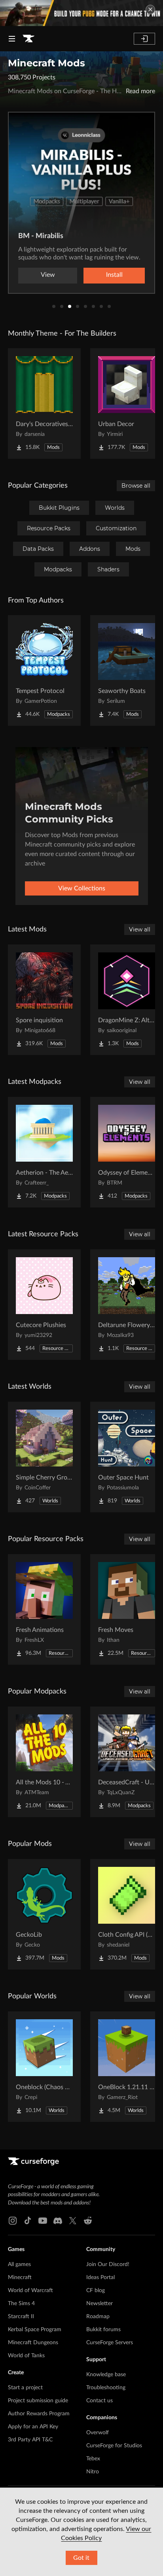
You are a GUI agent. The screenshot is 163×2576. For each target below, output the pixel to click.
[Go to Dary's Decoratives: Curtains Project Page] (44, 404)
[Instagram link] (13, 2221)
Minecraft (20, 2277)
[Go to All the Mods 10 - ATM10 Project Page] (44, 1762)
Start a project (25, 2388)
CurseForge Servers (110, 2343)
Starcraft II (21, 2317)
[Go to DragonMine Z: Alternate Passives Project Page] (127, 1000)
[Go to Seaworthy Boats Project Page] (127, 670)
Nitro (93, 2472)
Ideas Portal (100, 2277)
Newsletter (100, 2304)
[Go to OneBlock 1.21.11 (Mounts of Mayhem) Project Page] (127, 2067)
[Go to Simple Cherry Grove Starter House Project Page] (44, 1457)
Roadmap (98, 2317)
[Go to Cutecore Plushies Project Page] (44, 1305)
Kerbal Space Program (35, 2330)
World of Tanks (26, 2356)
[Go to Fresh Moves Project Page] (127, 1609)
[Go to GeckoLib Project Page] (44, 1914)
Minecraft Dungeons (33, 2343)
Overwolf (98, 2433)
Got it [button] (81, 2558)
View (48, 275)
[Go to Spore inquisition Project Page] (44, 1000)
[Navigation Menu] (12, 39)
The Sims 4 (21, 2304)
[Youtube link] (43, 2221)
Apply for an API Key (33, 2427)
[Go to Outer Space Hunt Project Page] (127, 1457)
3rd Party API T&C (30, 2440)
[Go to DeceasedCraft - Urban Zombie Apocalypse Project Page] (127, 1762)
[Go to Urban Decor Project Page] (127, 404)
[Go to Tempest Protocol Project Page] (44, 670)
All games (19, 2264)
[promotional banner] (81, 13)
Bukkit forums (103, 2330)
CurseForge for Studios (114, 2446)
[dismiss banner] (150, 9)
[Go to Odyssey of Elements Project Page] (127, 1152)
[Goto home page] (28, 39)
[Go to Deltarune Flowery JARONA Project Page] (127, 1305)
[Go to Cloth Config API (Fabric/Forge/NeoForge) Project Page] (127, 1914)
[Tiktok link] (28, 2221)
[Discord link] (58, 2221)
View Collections (82, 888)
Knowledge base (106, 2375)
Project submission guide (38, 2401)
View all (140, 929)
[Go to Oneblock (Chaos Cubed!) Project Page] (44, 2067)
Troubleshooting (106, 2388)
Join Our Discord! (108, 2264)
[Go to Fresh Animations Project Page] (44, 1609)
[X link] (73, 2221)
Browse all (136, 486)
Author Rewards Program (39, 2414)
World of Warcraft (30, 2291)
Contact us (100, 2401)
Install (114, 275)
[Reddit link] (88, 2221)
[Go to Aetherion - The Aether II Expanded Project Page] (44, 1152)
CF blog (96, 2291)
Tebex (93, 2459)
